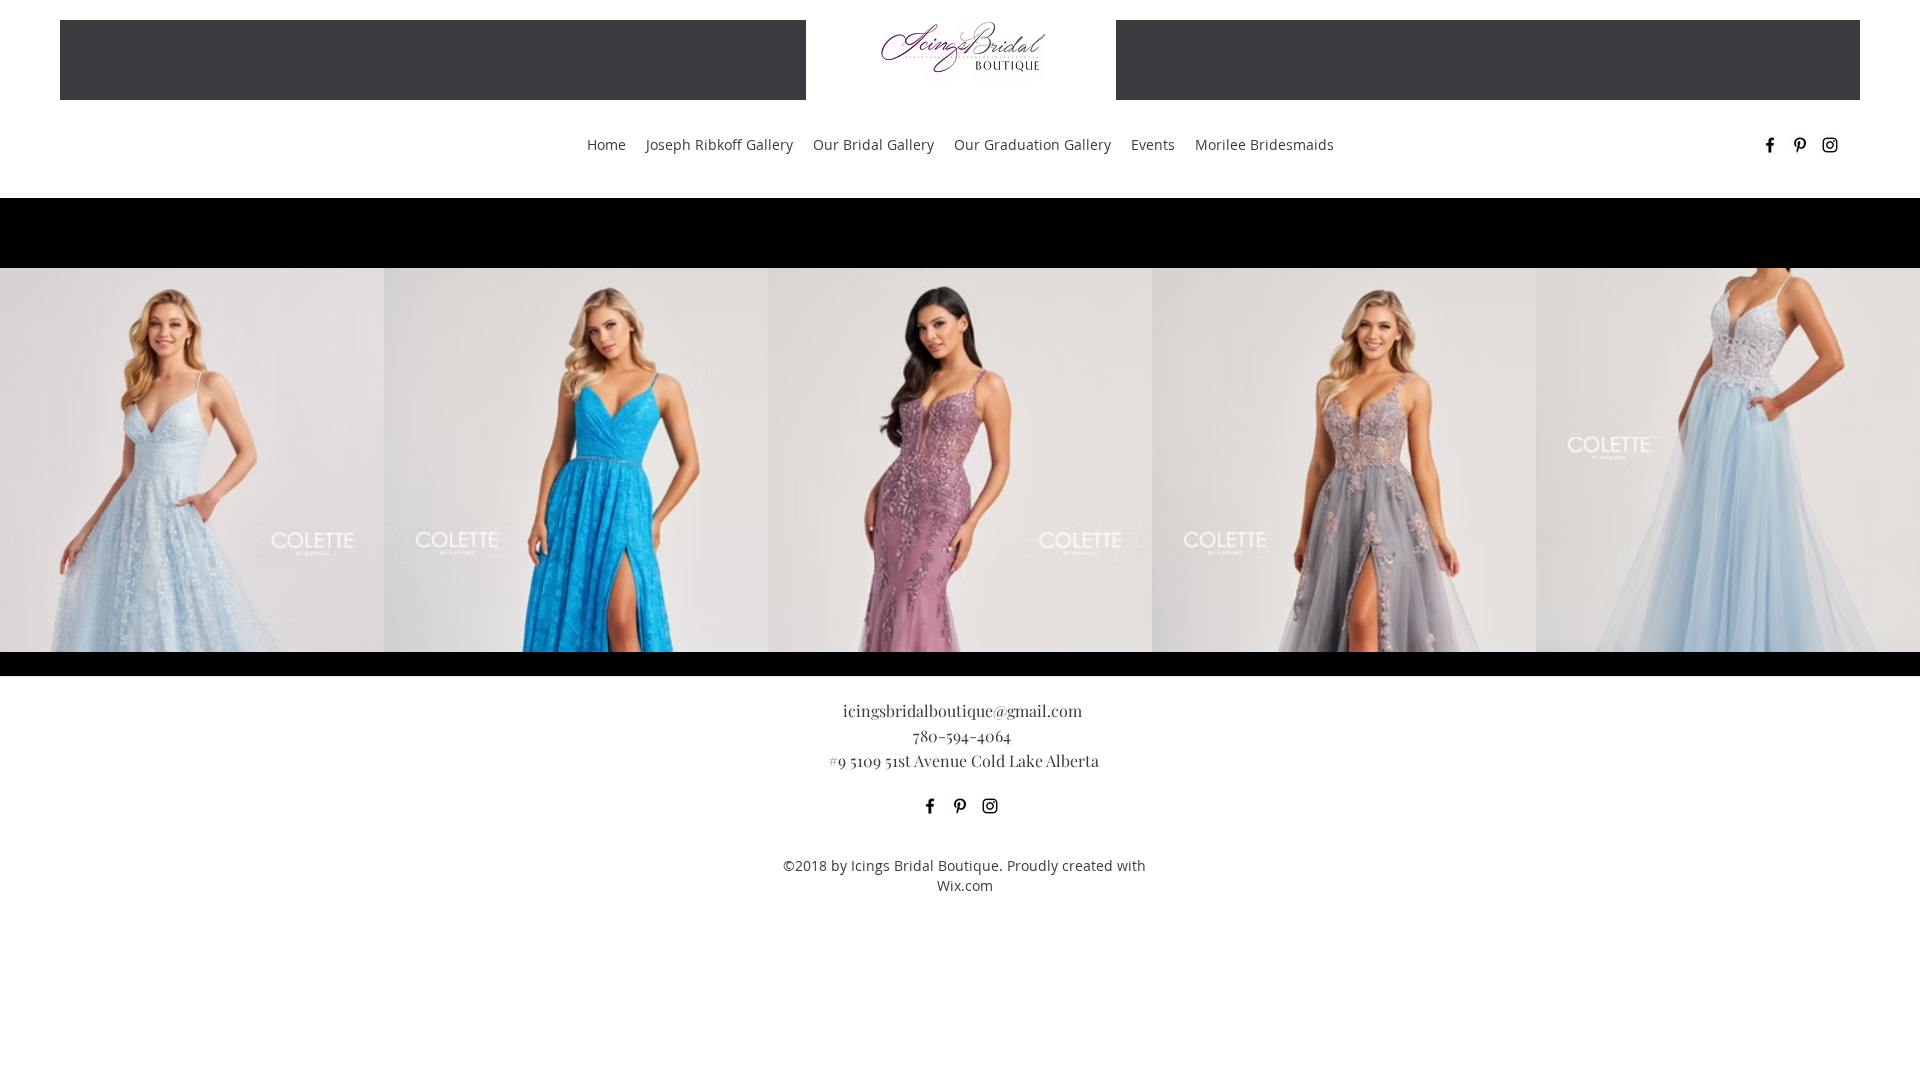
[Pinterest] (960, 806)
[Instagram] (990, 806)
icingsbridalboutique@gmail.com (962, 710)
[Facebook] (930, 806)
